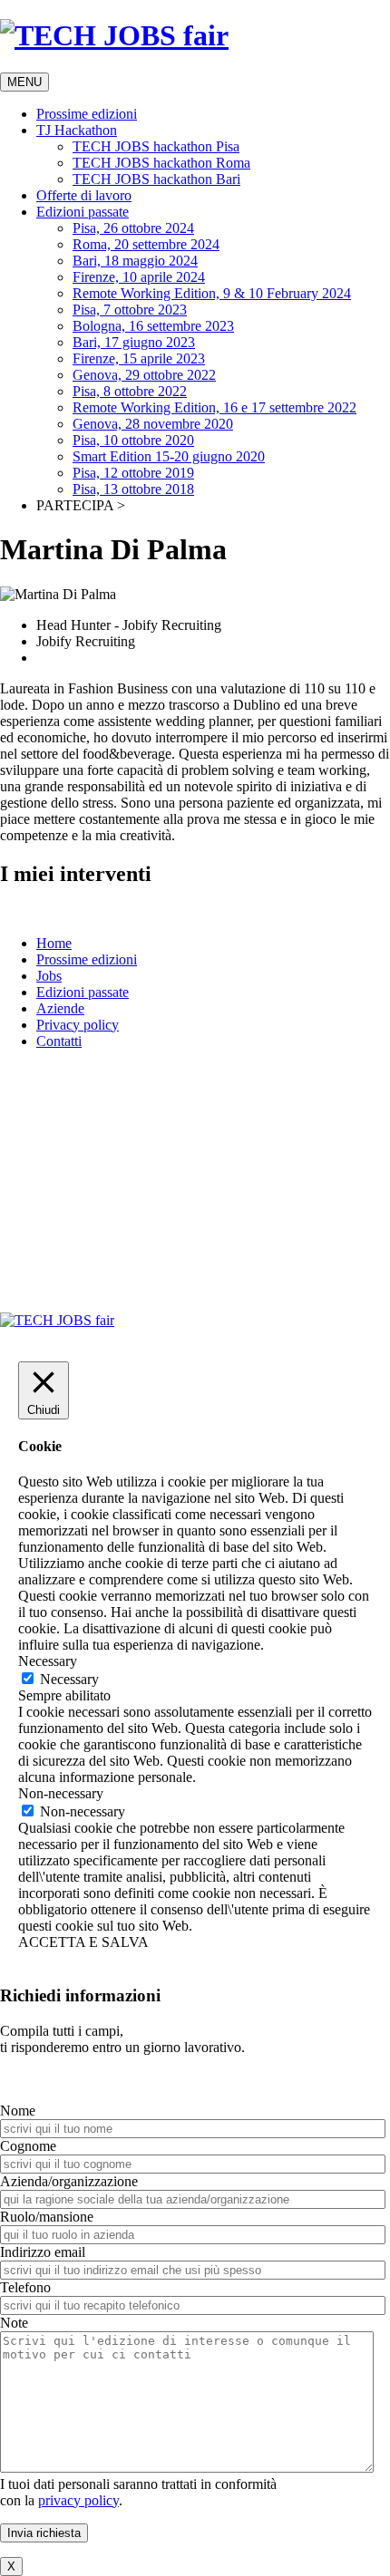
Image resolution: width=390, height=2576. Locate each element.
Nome (18, 2111)
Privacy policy (78, 1025)
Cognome (28, 2146)
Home (54, 943)
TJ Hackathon (77, 130)
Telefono (25, 2287)
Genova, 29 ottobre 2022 (144, 375)
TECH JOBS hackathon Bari (156, 179)
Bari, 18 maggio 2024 (135, 261)
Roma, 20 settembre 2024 (146, 244)
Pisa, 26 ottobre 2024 (133, 228)
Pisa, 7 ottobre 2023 (130, 310)
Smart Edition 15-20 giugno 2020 (169, 456)
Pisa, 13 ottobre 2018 (133, 489)
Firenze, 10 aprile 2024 (139, 277)
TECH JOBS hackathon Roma (161, 163)
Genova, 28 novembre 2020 (153, 424)
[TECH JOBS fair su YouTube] (228, 1165)
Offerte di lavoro (84, 195)
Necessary (69, 1679)
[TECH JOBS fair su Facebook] (163, 1165)
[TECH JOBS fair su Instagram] (195, 1165)
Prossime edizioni (87, 114)
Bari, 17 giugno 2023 (134, 342)
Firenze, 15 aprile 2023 (139, 358)
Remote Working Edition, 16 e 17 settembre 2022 (214, 407)
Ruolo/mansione (47, 2217)
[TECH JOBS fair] (57, 1320)
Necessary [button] (48, 1661)
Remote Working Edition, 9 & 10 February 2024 (212, 293)
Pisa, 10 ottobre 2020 (133, 440)
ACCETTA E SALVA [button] (83, 1942)
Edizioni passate (83, 212)
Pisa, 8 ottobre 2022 (130, 391)
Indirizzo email (43, 2252)
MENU (24, 82)
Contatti (59, 1041)
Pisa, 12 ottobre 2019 (133, 473)
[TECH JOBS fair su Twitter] (179, 1165)
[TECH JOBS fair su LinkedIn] (212, 1165)
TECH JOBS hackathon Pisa (156, 146)
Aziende (60, 1008)
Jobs (49, 976)
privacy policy (78, 2500)
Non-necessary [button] (61, 1793)
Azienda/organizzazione (69, 2181)
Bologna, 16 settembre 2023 (153, 326)
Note (14, 2323)
